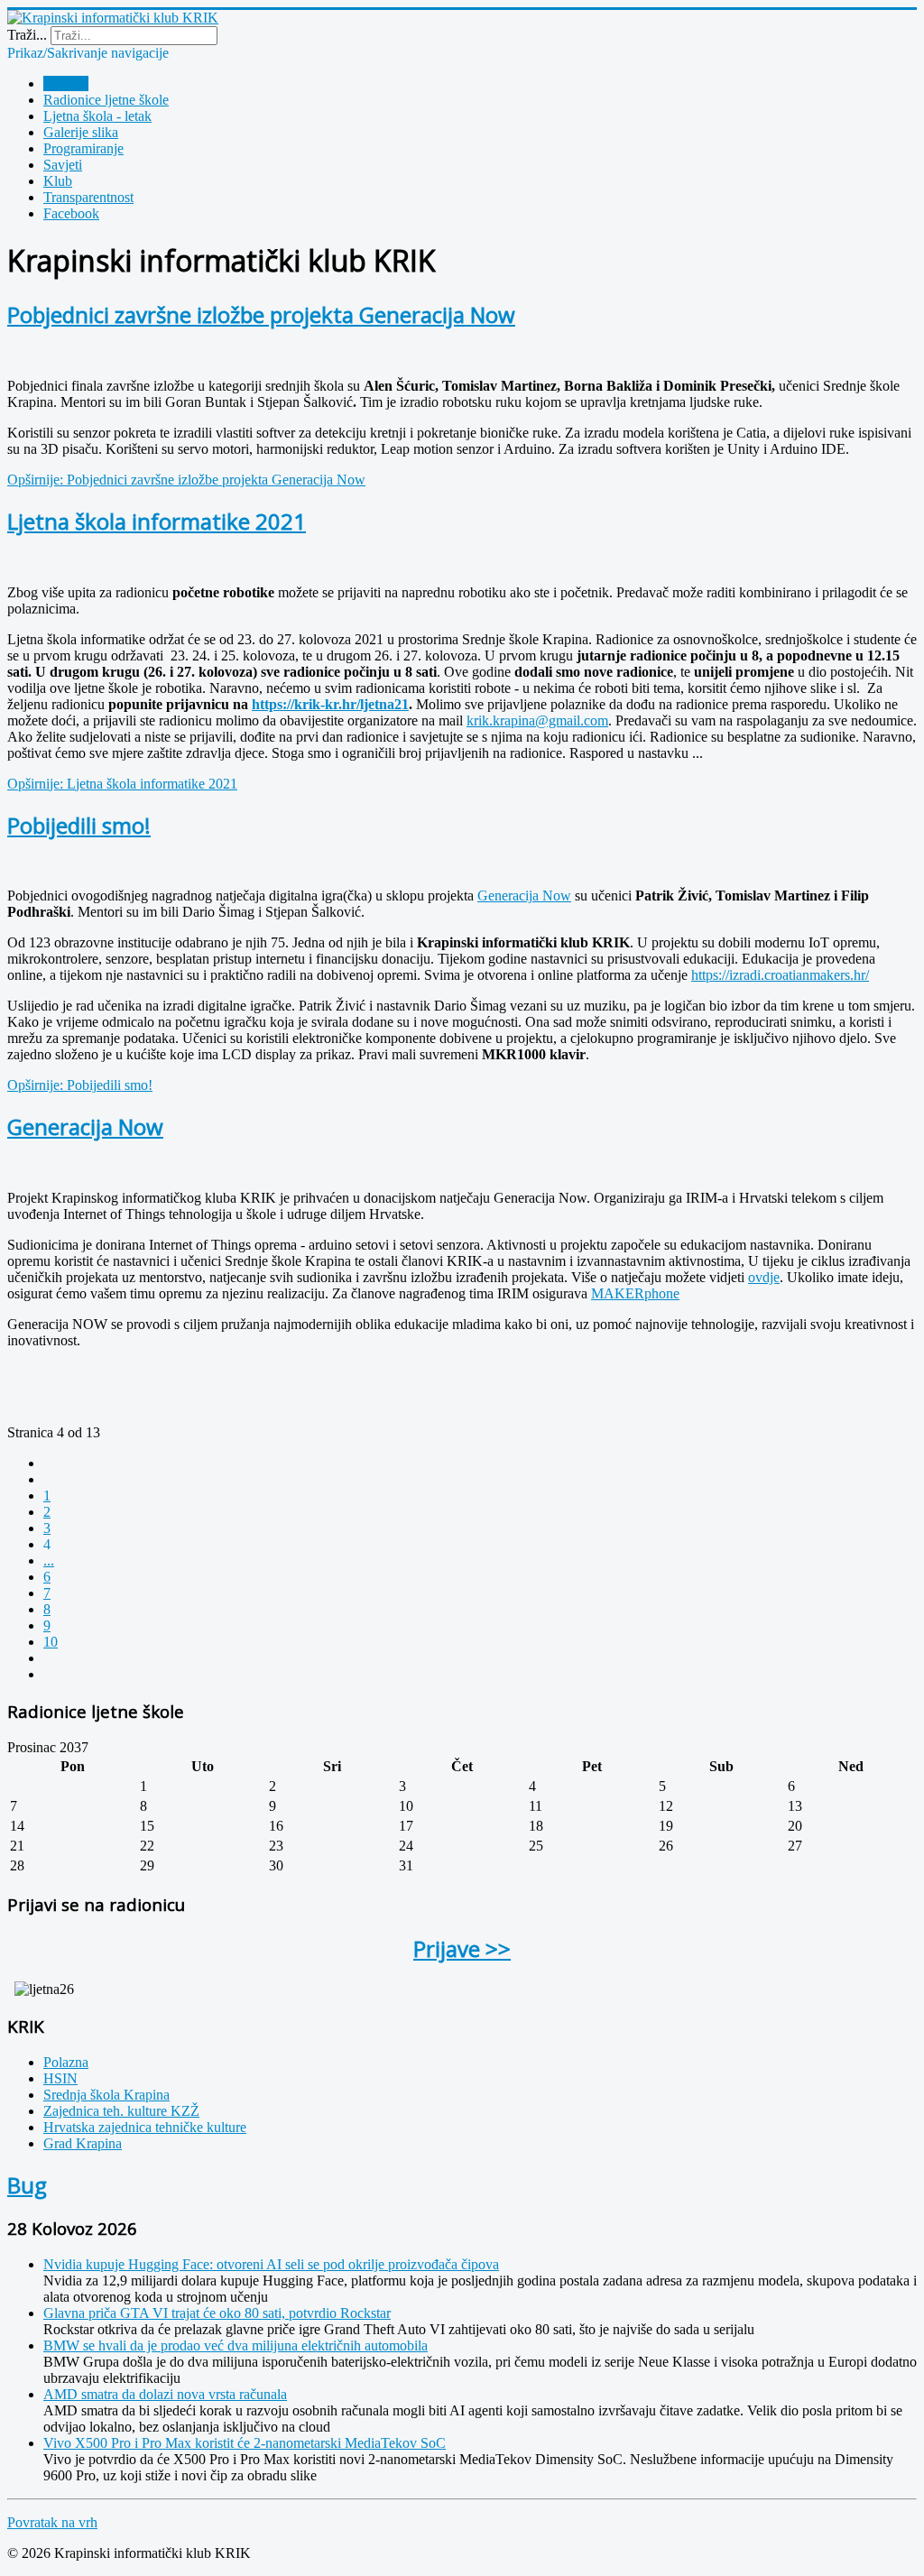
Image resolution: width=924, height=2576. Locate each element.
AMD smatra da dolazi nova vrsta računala (165, 2394)
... (49, 1560)
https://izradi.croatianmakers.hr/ (780, 975)
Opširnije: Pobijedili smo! (80, 1085)
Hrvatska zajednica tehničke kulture (145, 2127)
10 (51, 1642)
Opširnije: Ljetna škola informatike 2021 (122, 784)
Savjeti (63, 165)
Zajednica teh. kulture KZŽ (121, 2111)
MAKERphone (635, 1293)
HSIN (60, 2078)
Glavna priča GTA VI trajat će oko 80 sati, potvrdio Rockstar (217, 2313)
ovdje (764, 1277)
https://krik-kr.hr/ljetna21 (330, 704)
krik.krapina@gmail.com (537, 720)
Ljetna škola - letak (97, 116)
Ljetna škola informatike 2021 (157, 521)
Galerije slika (81, 132)
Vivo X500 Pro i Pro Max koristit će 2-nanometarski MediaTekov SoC (245, 2443)
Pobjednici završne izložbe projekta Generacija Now (261, 314)
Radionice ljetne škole (106, 100)
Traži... (27, 35)
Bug (27, 2185)
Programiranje (83, 148)
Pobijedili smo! (79, 825)
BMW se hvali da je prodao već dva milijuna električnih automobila (236, 2345)
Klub (58, 181)
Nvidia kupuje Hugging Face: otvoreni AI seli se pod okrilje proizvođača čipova (271, 2264)
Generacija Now (524, 896)
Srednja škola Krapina (106, 2095)
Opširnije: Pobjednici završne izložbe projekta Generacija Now (186, 480)
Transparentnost (88, 197)
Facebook (71, 213)
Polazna (66, 83)
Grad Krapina (83, 2143)
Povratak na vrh (52, 2522)
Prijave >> (462, 1948)
